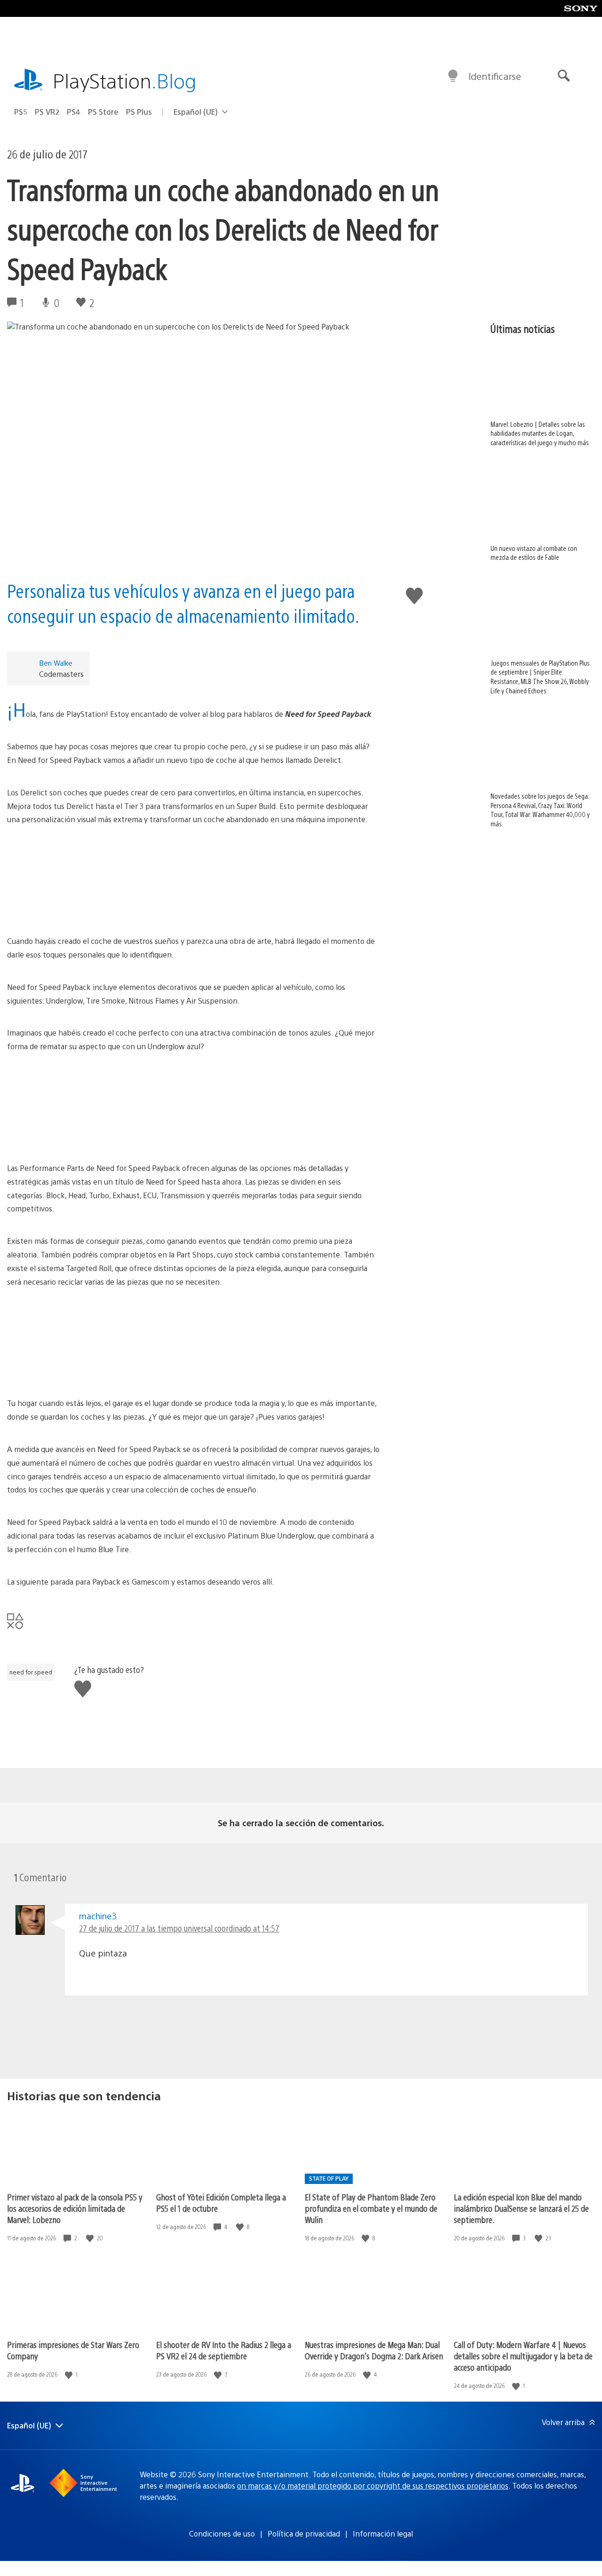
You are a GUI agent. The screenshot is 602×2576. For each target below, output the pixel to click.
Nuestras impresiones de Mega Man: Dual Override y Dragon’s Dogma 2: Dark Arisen (374, 2350)
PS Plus (139, 112)
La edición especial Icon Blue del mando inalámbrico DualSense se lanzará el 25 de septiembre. (521, 2208)
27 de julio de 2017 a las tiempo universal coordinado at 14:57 (179, 1928)
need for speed (31, 1672)
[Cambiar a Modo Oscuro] (453, 76)
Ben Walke (56, 663)
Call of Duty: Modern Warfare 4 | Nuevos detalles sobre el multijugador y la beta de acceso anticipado (523, 2356)
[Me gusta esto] (91, 2238)
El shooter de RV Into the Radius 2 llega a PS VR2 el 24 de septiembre (224, 2350)
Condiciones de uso (222, 2533)
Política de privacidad (304, 2533)
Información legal (383, 2533)
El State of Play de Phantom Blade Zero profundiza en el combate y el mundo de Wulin (371, 2208)
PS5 (21, 112)
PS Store (103, 112)
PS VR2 (47, 112)
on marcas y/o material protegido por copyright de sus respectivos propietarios (373, 2486)
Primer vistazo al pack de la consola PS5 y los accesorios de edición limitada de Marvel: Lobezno (75, 2208)
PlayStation (125, 80)
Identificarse (495, 76)
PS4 (74, 112)
